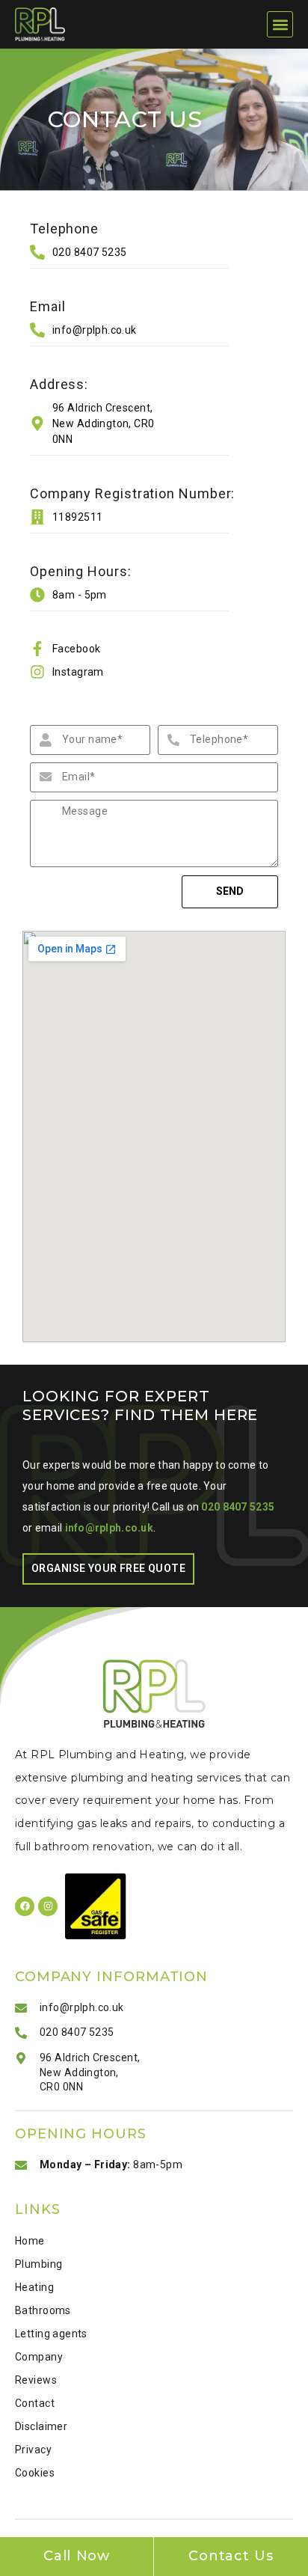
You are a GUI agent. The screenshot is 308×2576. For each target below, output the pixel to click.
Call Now (77, 2556)
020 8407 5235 (238, 1507)
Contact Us (231, 2556)
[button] (280, 24)
